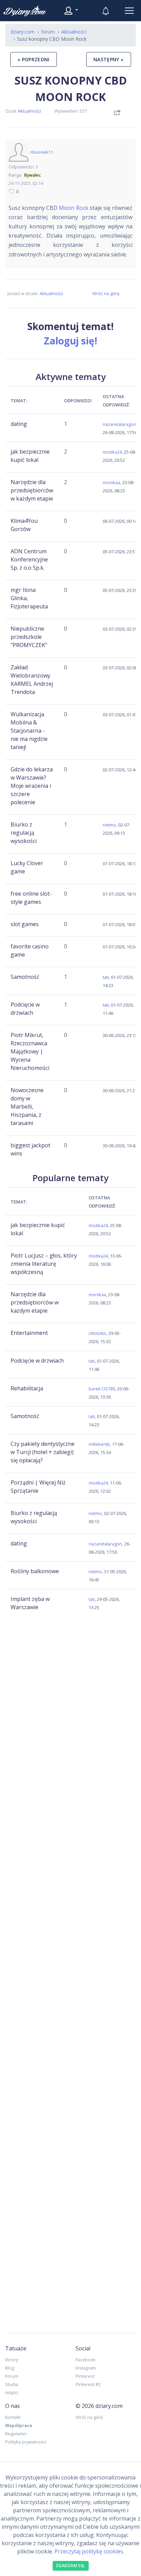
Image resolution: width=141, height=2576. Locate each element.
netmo (109, 825)
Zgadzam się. (71, 2566)
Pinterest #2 (88, 2384)
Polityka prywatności (26, 2442)
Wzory (12, 2360)
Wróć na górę (106, 293)
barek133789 (102, 1389)
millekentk (99, 1444)
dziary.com (23, 32)
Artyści (12, 2392)
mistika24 (112, 452)
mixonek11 (42, 152)
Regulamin (16, 2434)
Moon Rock (73, 208)
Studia (12, 2384)
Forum (12, 2376)
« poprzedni (34, 59)
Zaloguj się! (70, 341)
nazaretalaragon (119, 424)
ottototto (98, 1333)
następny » (109, 59)
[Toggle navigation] (129, 11)
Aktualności (29, 111)
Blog (10, 2368)
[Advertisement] (70, 1676)
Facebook (86, 2360)
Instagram (86, 2368)
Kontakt (13, 2417)
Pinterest (85, 2376)
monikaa (111, 482)
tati (106, 977)
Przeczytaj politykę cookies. (89, 2551)
